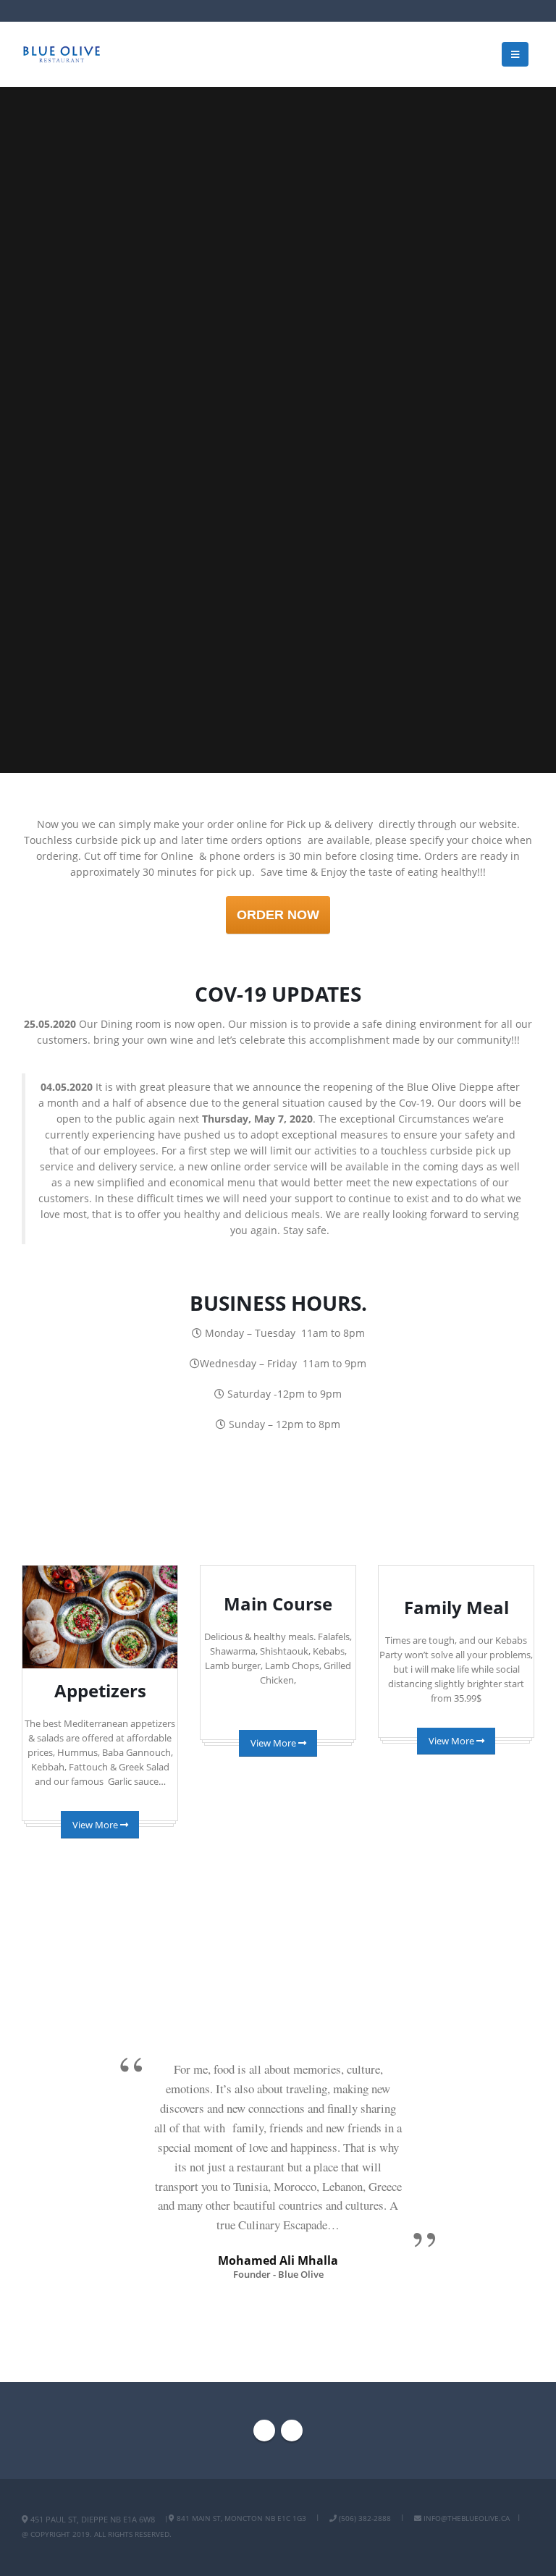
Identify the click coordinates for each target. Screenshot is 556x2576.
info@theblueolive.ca (466, 2518)
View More (96, 1825)
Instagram (292, 2431)
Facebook (264, 2431)
